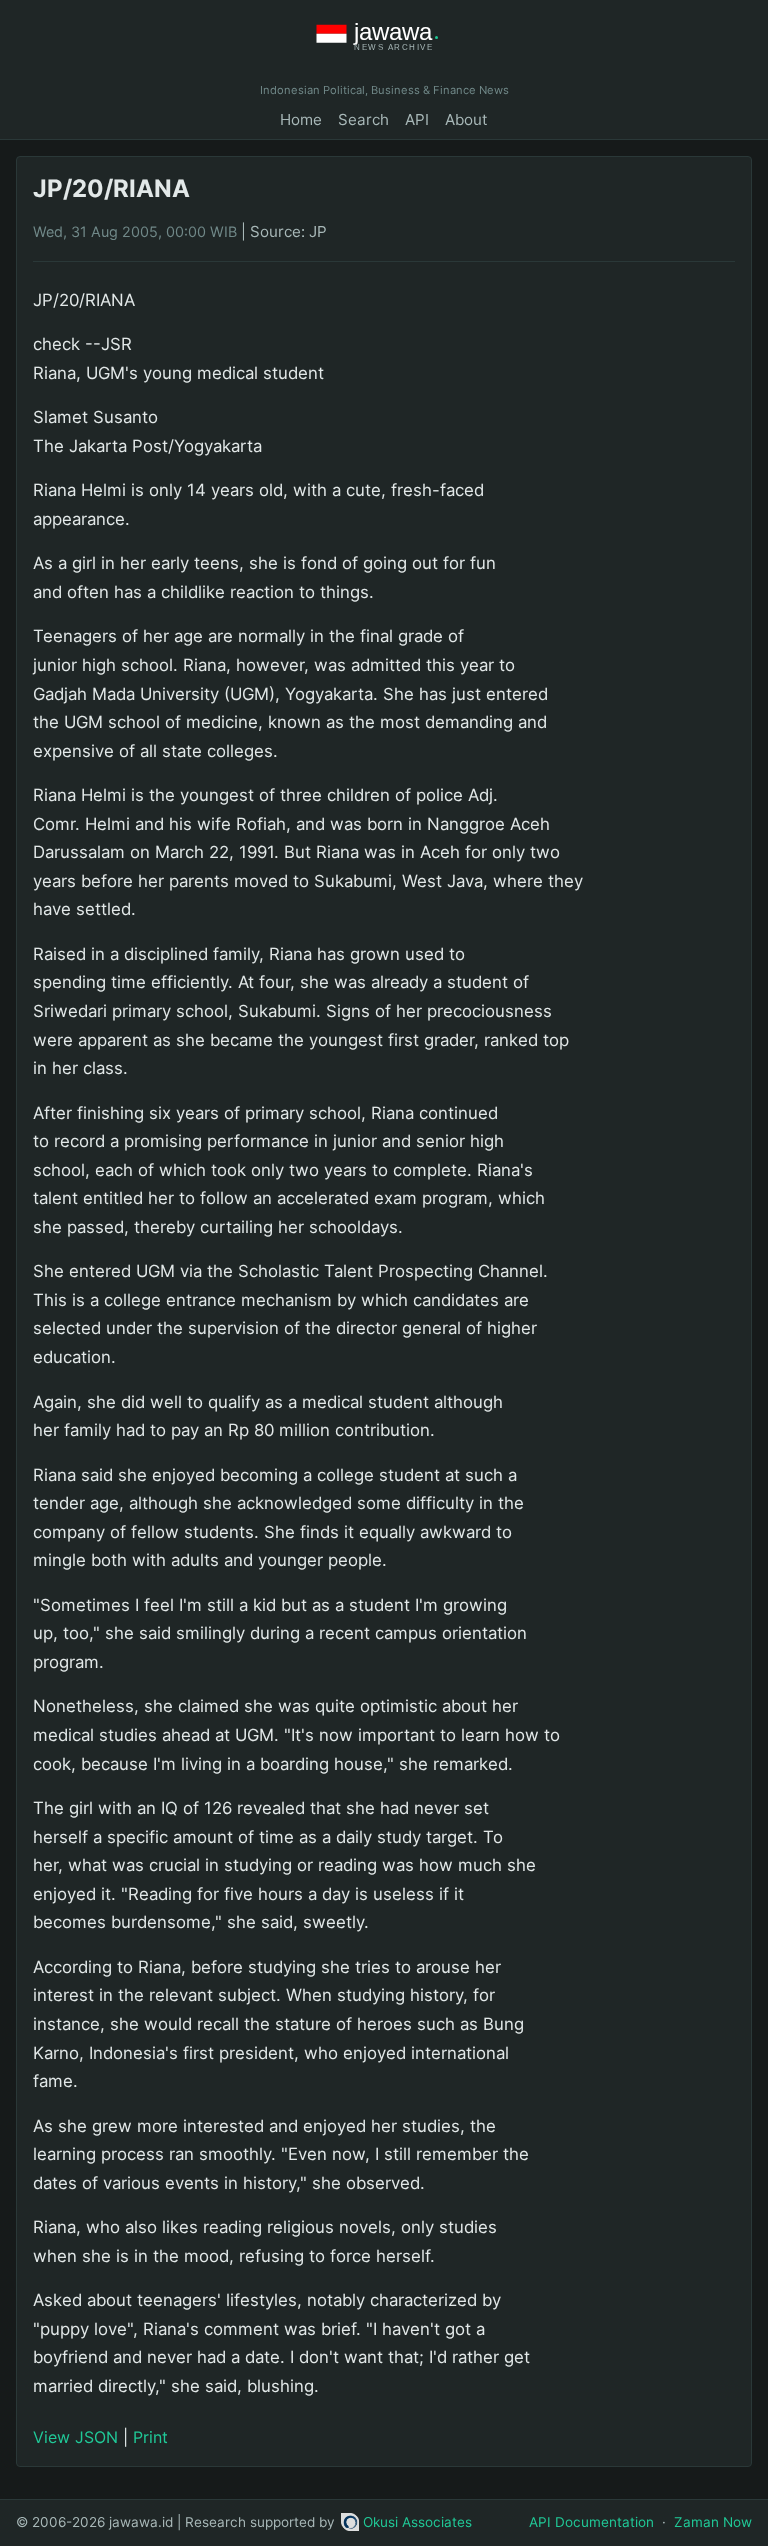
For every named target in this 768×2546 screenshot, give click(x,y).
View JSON (75, 2437)
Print (150, 2437)
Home (301, 119)
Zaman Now (713, 2522)
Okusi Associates (417, 2522)
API (417, 119)
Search (363, 119)
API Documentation (591, 2522)
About (466, 119)
